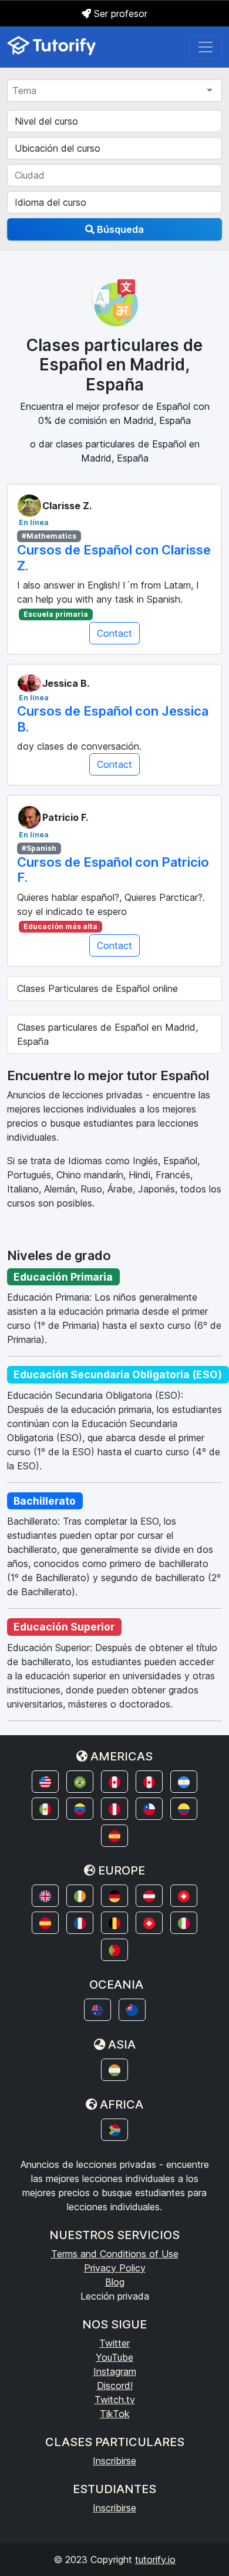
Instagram (115, 2371)
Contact (114, 633)
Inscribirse (114, 2461)
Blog (115, 2282)
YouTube (114, 2357)
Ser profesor (119, 14)
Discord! (115, 2385)
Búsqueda (119, 229)
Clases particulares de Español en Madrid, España (107, 1034)
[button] (45, 1782)
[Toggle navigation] (206, 47)
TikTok (115, 2414)
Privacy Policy (115, 2268)
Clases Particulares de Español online (97, 988)
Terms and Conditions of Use (115, 2254)
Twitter (114, 2343)
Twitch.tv (115, 2400)
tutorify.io (155, 2560)
